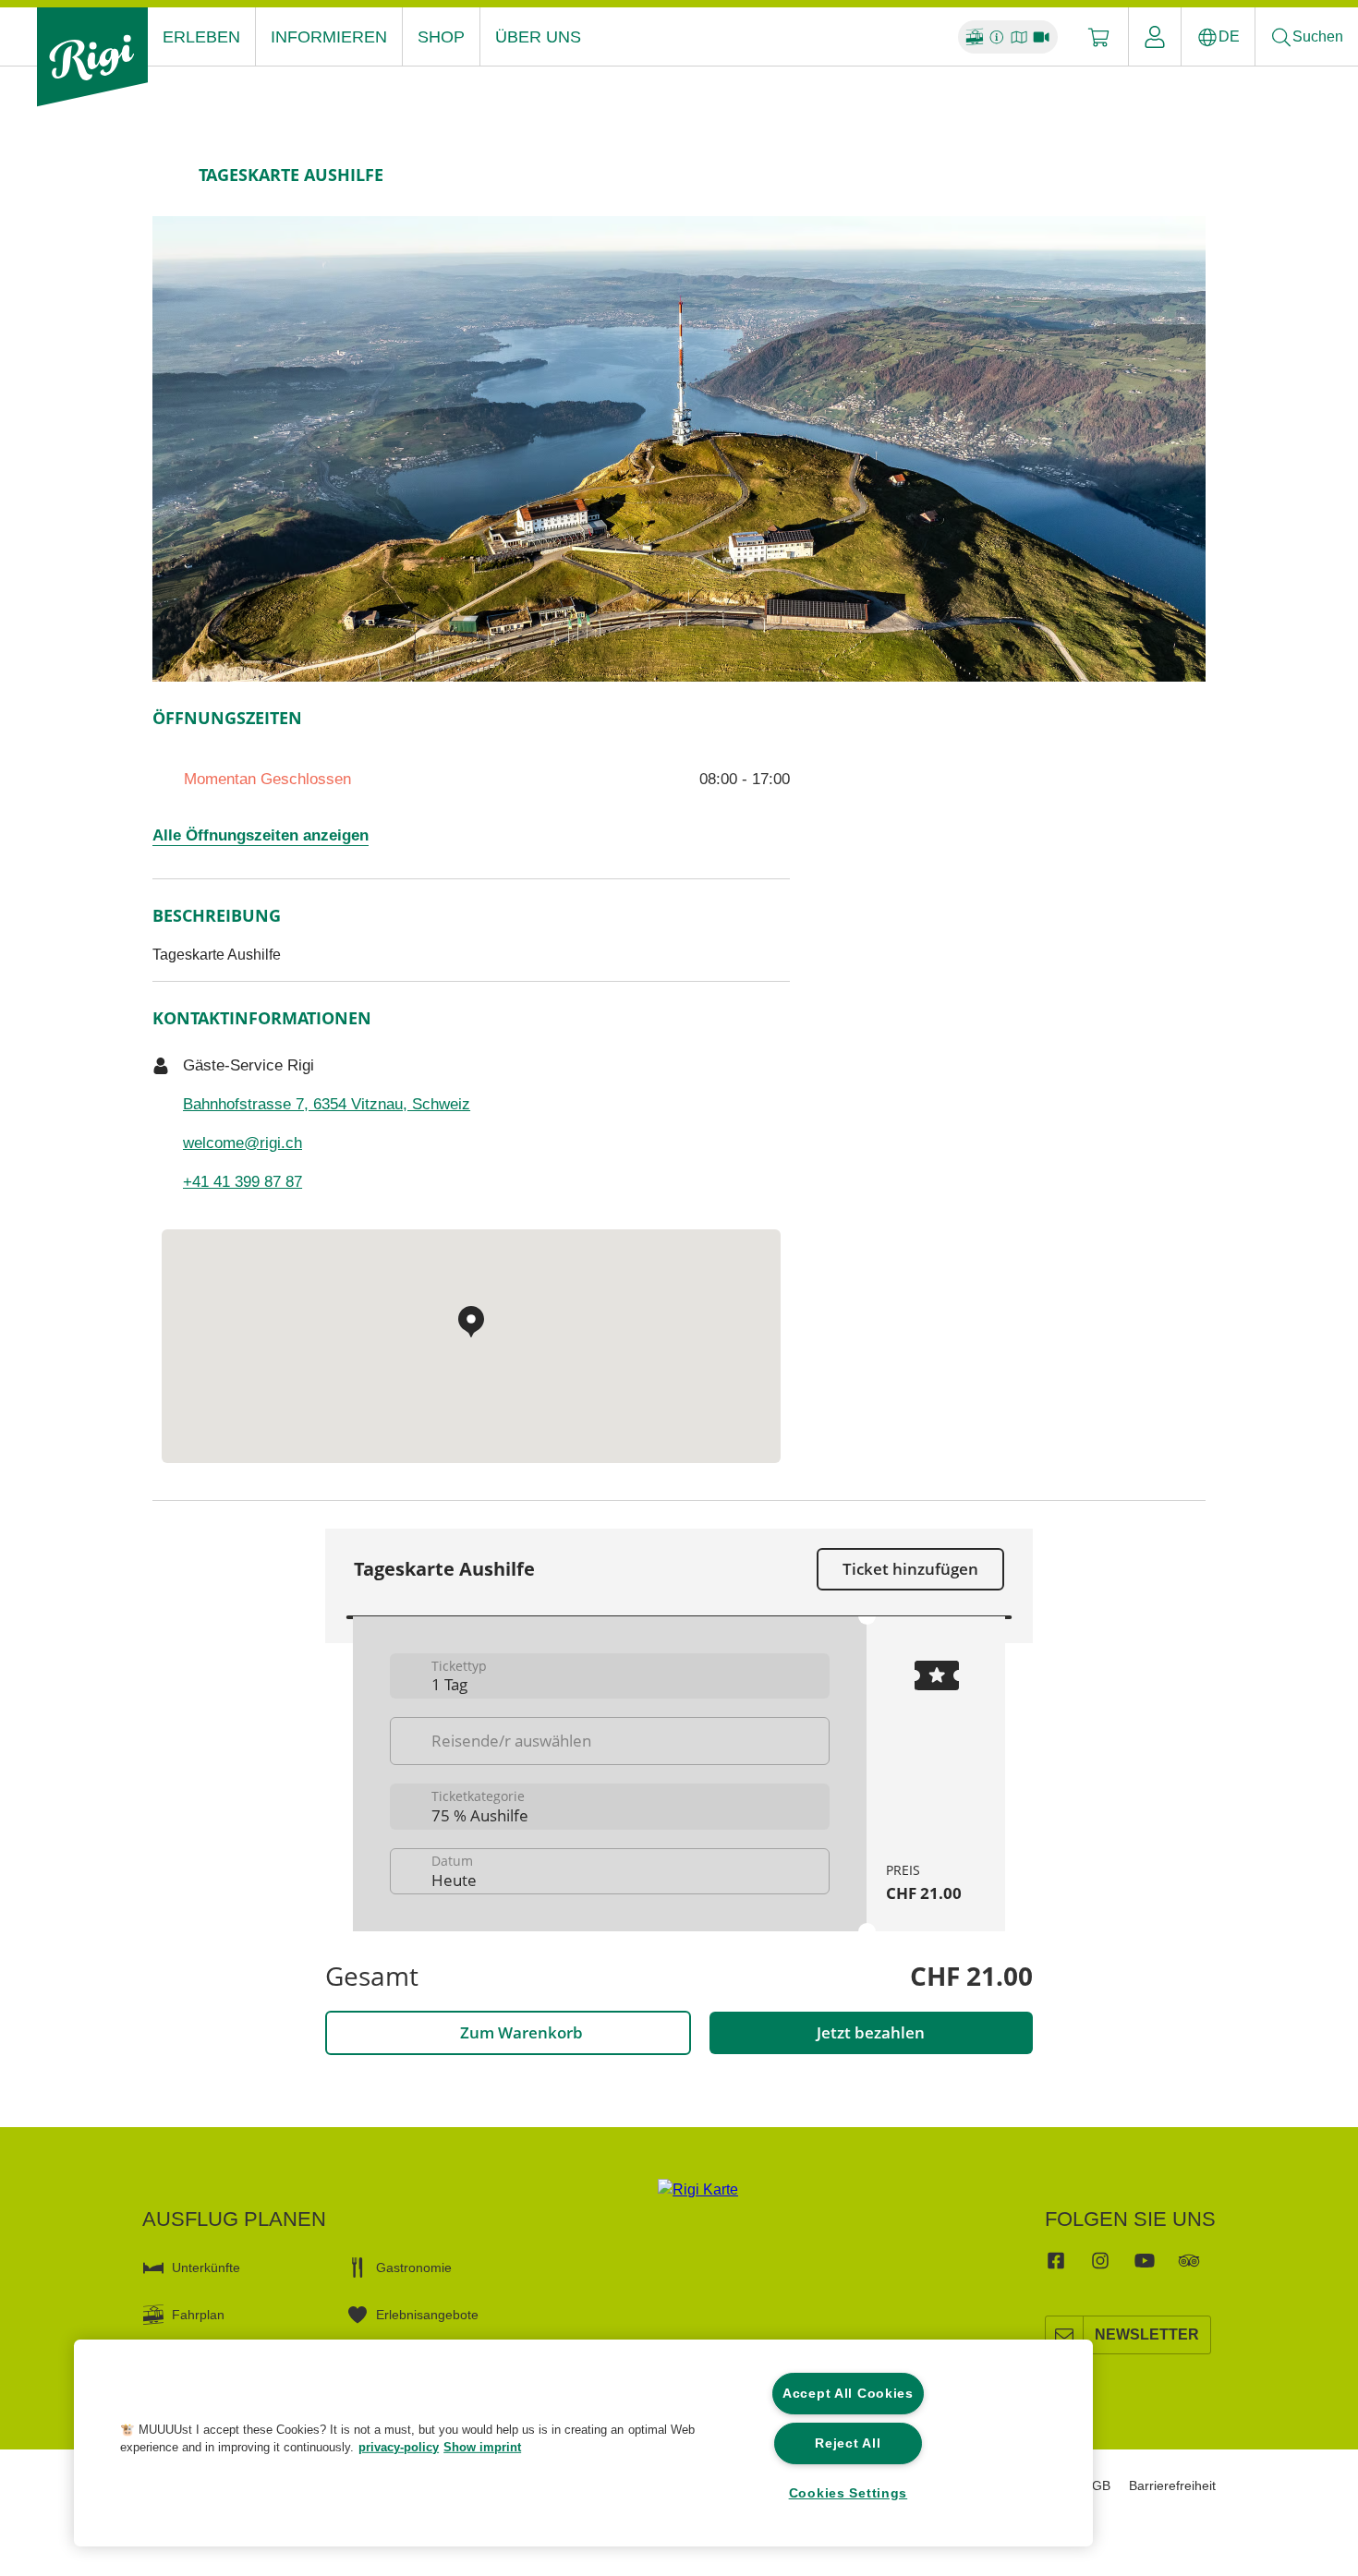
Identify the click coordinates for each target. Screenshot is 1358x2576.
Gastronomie (414, 2268)
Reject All (848, 2443)
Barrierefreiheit (1172, 2485)
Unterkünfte (206, 2268)
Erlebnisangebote (427, 2315)
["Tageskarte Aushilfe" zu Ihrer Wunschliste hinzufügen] (1187, 175)
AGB (1097, 2485)
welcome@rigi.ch (242, 1143)
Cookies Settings (849, 2493)
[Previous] (169, 175)
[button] (71, 2449)
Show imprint (482, 2447)
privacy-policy (399, 2447)
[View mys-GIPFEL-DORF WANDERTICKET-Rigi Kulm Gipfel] (679, 449)
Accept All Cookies (848, 2393)
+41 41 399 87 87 (242, 1182)
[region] (583, 2443)
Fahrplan (198, 2315)
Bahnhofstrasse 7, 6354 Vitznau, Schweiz (327, 1104)
